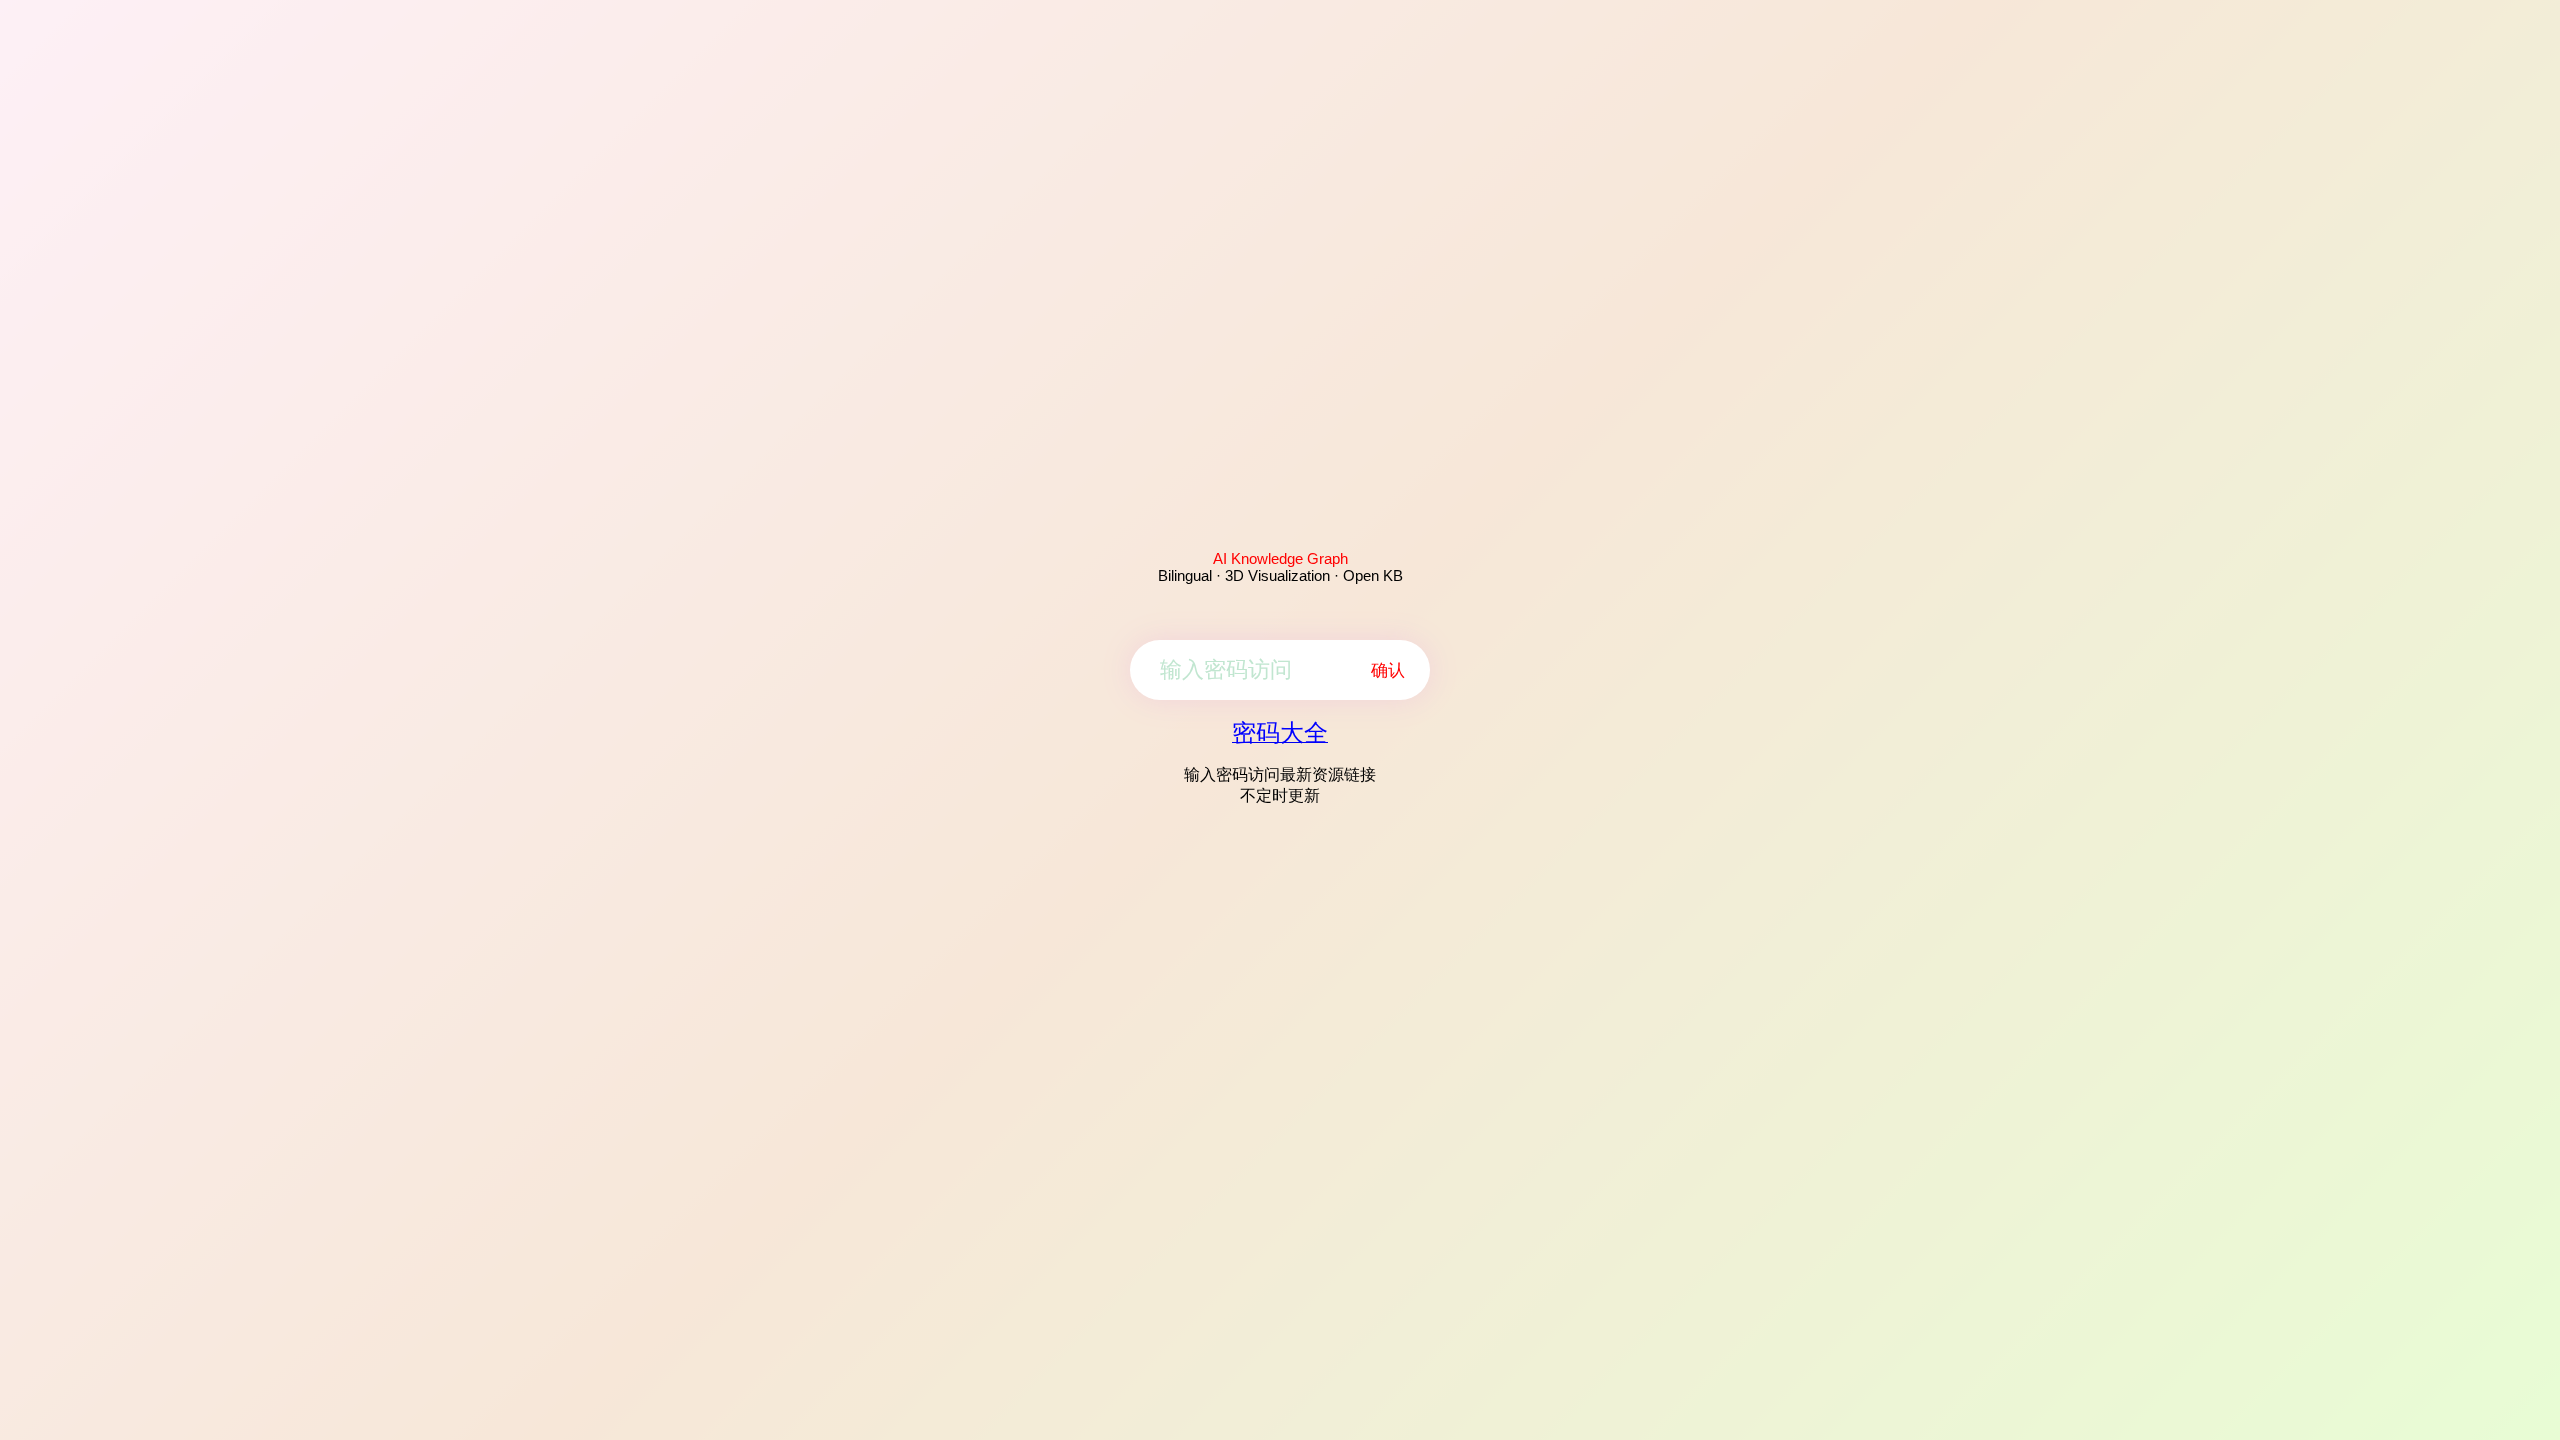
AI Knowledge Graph (1280, 558)
